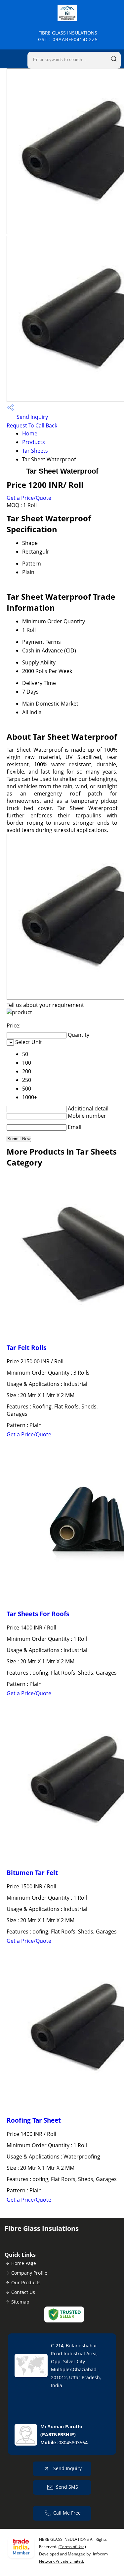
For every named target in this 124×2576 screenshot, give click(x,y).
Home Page (24, 2263)
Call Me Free (67, 2513)
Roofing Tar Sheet (34, 2120)
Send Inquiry (32, 417)
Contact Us (23, 2292)
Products (34, 442)
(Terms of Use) (72, 2547)
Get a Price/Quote (29, 498)
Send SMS (67, 2487)
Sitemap (20, 2302)
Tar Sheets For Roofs (38, 1614)
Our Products (26, 2282)
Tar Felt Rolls (26, 1348)
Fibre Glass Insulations (68, 36)
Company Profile (29, 2273)
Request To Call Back (32, 425)
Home (30, 433)
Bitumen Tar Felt (32, 1873)
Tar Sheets (35, 451)
